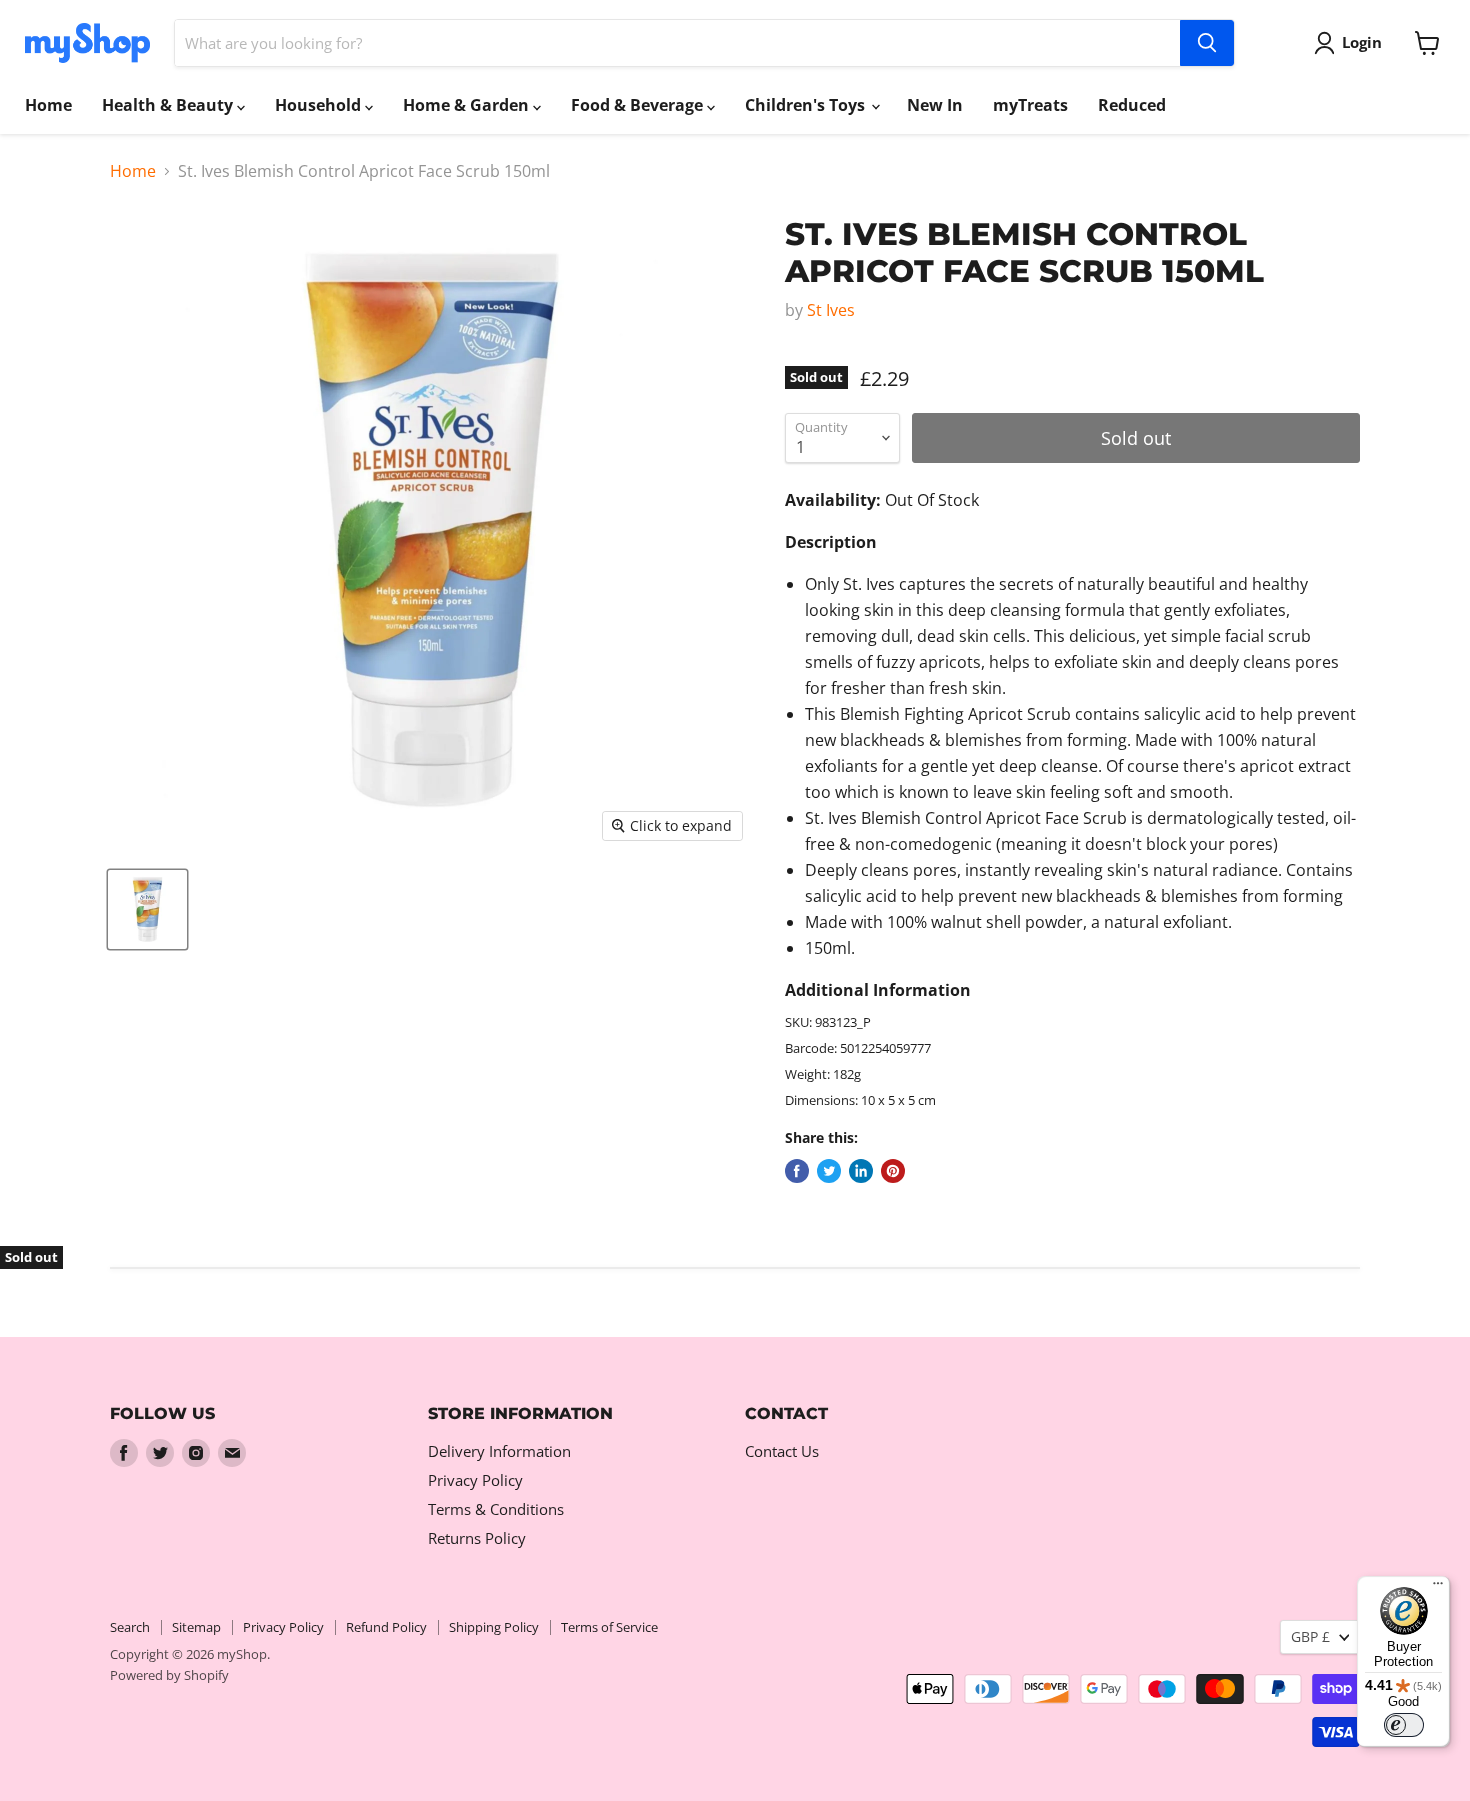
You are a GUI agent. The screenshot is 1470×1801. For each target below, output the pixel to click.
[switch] (1404, 1725)
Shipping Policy (494, 1627)
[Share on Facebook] (797, 1171)
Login (1362, 42)
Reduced (1132, 105)
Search (130, 1627)
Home (48, 105)
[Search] (1207, 43)
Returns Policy (477, 1538)
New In (935, 105)
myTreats (1030, 105)
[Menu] (1438, 1588)
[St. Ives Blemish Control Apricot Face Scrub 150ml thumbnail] (147, 909)
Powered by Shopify (169, 1675)
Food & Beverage (639, 105)
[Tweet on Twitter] (829, 1171)
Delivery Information (499, 1451)
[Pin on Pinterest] (893, 1171)
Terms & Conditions (496, 1509)
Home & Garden (468, 105)
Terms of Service (609, 1627)
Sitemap (196, 1627)
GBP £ (1310, 1636)
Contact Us (782, 1451)
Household (320, 105)
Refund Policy (386, 1627)
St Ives (831, 310)
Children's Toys (807, 105)
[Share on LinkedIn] (861, 1171)
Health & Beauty (169, 105)
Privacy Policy (475, 1480)
